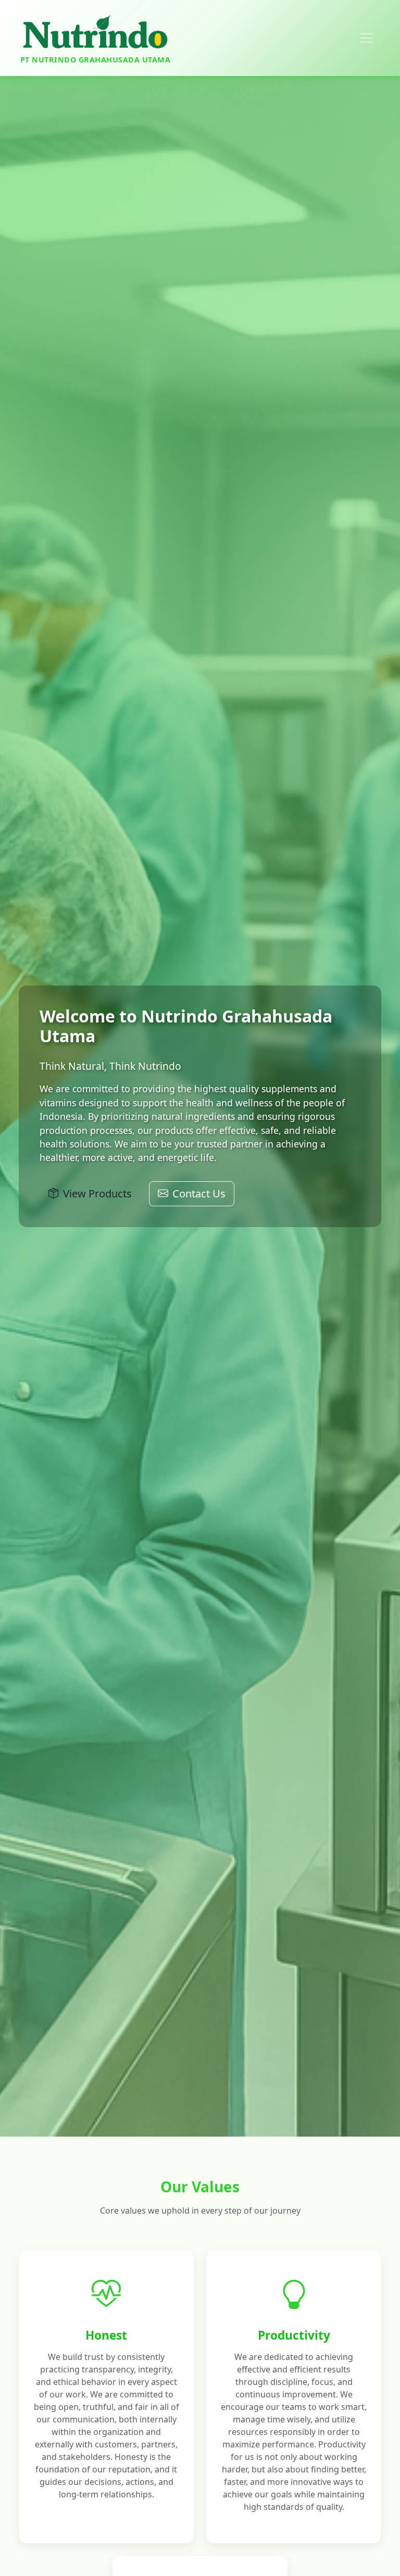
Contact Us (199, 1194)
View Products (97, 1194)
